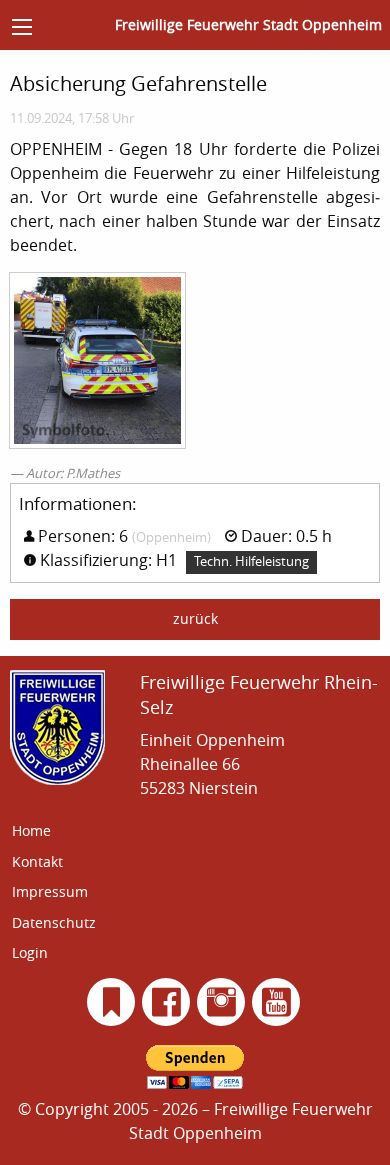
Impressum (50, 891)
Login (30, 952)
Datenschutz (54, 922)
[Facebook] (166, 1002)
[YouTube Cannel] (276, 1002)
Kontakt (37, 861)
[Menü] (22, 27)
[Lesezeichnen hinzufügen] (111, 1002)
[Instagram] (221, 1002)
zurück (195, 618)
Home (31, 830)
